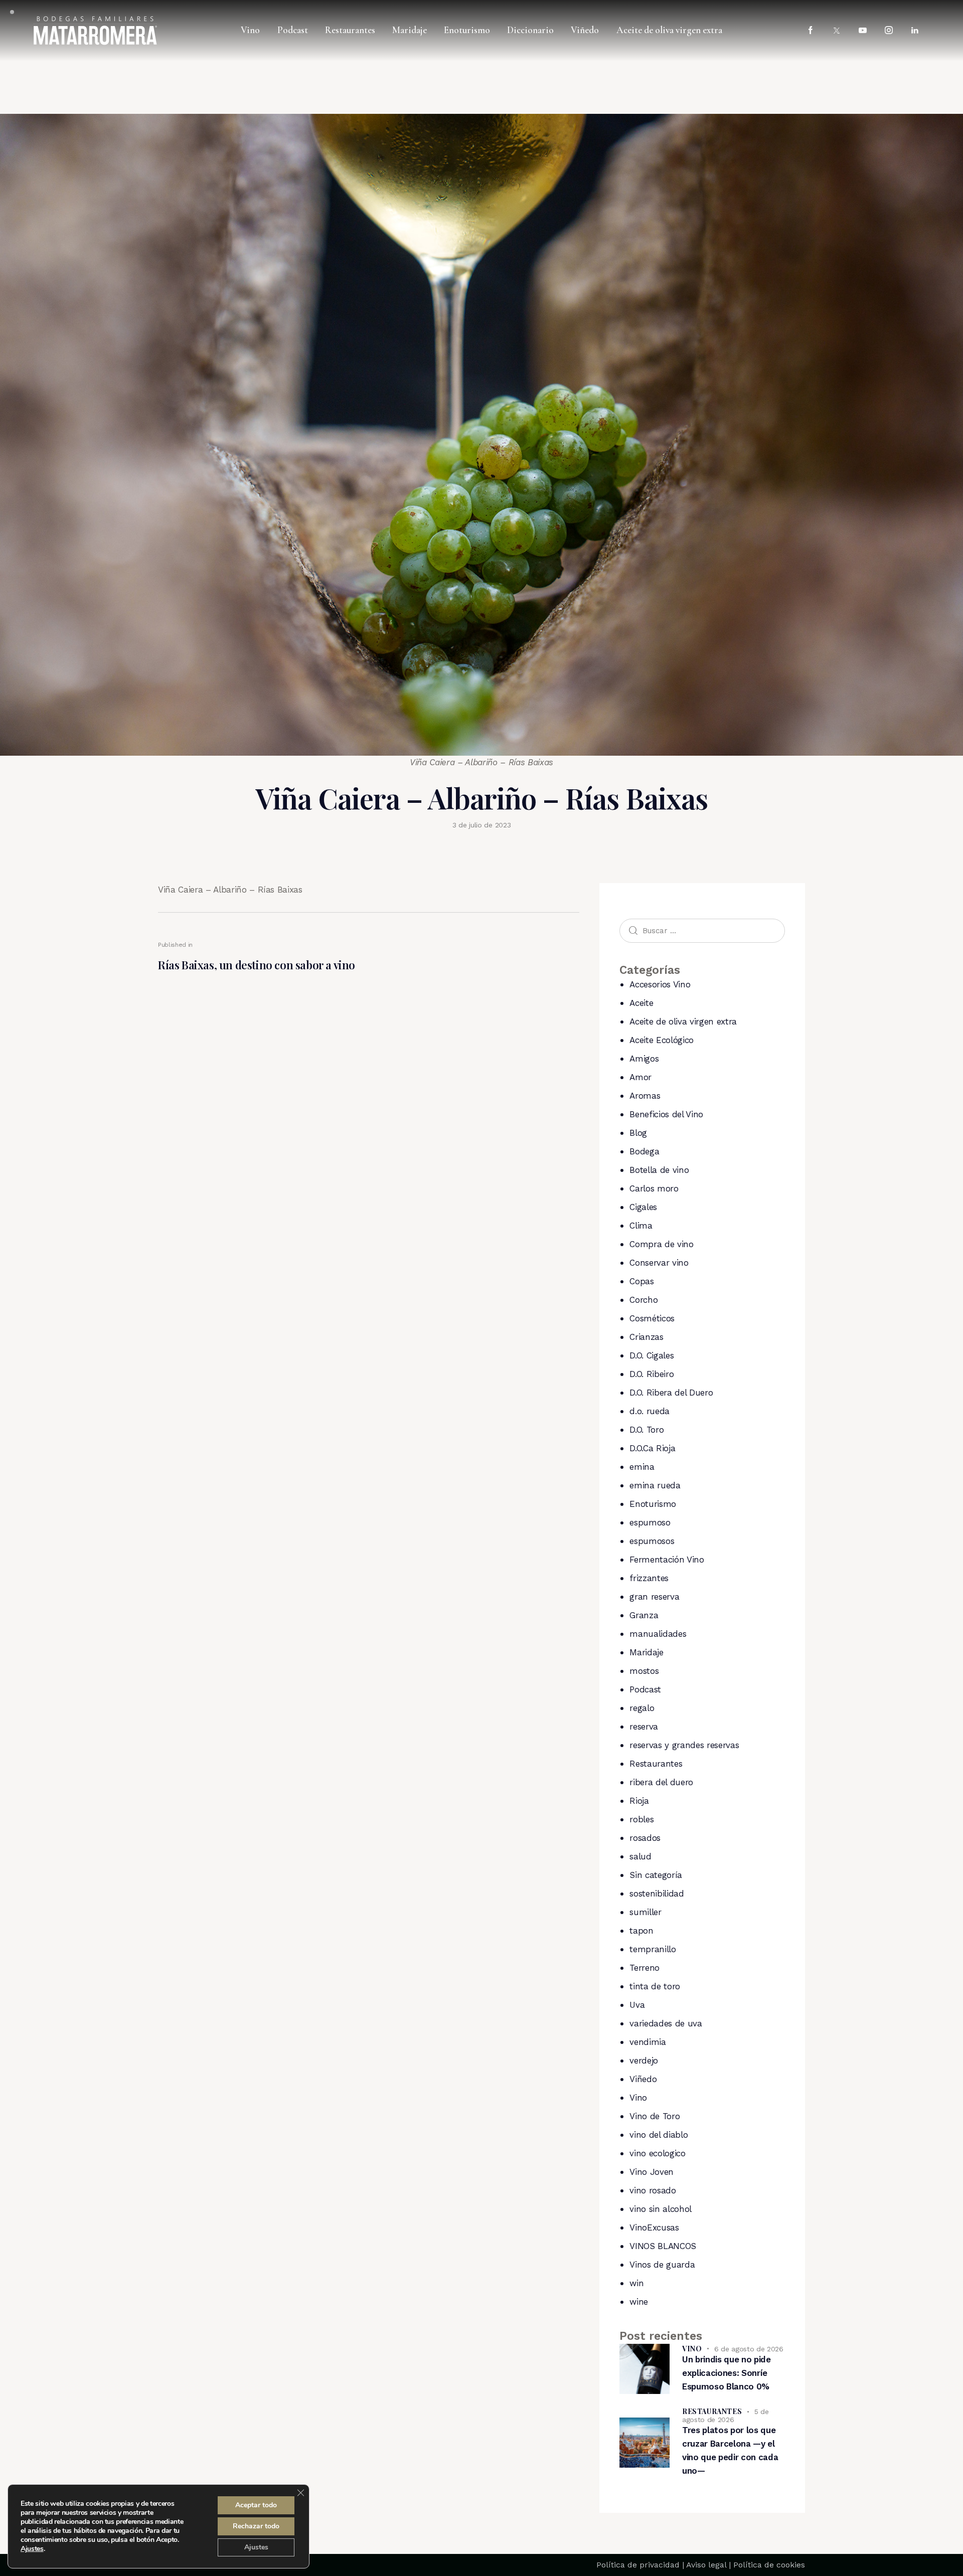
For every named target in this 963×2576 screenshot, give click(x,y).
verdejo (644, 2060)
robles (641, 1819)
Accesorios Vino (660, 984)
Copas (641, 1281)
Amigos (644, 1059)
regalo (642, 1708)
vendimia (648, 2042)
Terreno (645, 1968)
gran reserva (654, 1597)
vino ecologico (657, 2153)
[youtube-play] (863, 31)
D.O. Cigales (652, 1355)
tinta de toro (655, 1986)
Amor (640, 1077)
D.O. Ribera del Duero (671, 1393)
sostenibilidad (657, 1894)
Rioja (639, 1801)
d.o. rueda (650, 1411)
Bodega (644, 1151)
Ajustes (32, 2549)
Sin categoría (656, 1875)
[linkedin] (915, 31)
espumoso (650, 1522)
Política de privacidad (638, 2565)
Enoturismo (653, 1504)
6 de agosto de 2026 (749, 2349)
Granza (644, 1615)
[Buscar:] (702, 930)
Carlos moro (654, 1188)
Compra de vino (661, 1244)
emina (642, 1467)
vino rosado (653, 2190)
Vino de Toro (655, 2116)
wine (639, 2302)
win (636, 2283)
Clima (641, 1226)
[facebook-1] (811, 31)
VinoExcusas (654, 2227)
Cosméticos (652, 1318)
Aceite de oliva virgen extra (683, 1021)
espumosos (652, 1541)
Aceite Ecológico (662, 1040)
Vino (638, 2098)
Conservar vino (659, 1263)
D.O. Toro (647, 1430)
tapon (641, 1931)
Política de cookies (769, 2565)
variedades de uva (666, 2023)
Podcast (645, 1689)
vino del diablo (659, 2135)
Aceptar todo (256, 2505)
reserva (644, 1727)
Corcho (644, 1300)
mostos (644, 1671)
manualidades (658, 1634)
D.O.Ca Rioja (652, 1448)
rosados (645, 1838)
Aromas (645, 1096)
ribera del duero (661, 1782)
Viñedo (643, 2079)
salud (640, 1856)
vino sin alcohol (661, 2209)
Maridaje (646, 1652)
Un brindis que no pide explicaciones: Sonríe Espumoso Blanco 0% (727, 2373)
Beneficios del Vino (666, 1114)
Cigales (643, 1207)
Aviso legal (706, 2565)
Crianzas (646, 1337)
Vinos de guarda (662, 2265)
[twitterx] (837, 31)
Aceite (641, 1003)
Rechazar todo (256, 2526)
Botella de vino (659, 1170)
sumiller (645, 1912)
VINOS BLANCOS (663, 2246)
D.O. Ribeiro (652, 1374)
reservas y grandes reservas (684, 1745)
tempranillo (653, 1949)
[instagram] (889, 31)
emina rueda (655, 1485)
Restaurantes (656, 1764)
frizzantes (649, 1578)
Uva (637, 2005)
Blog (638, 1133)
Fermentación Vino (667, 1560)
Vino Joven (652, 2172)
